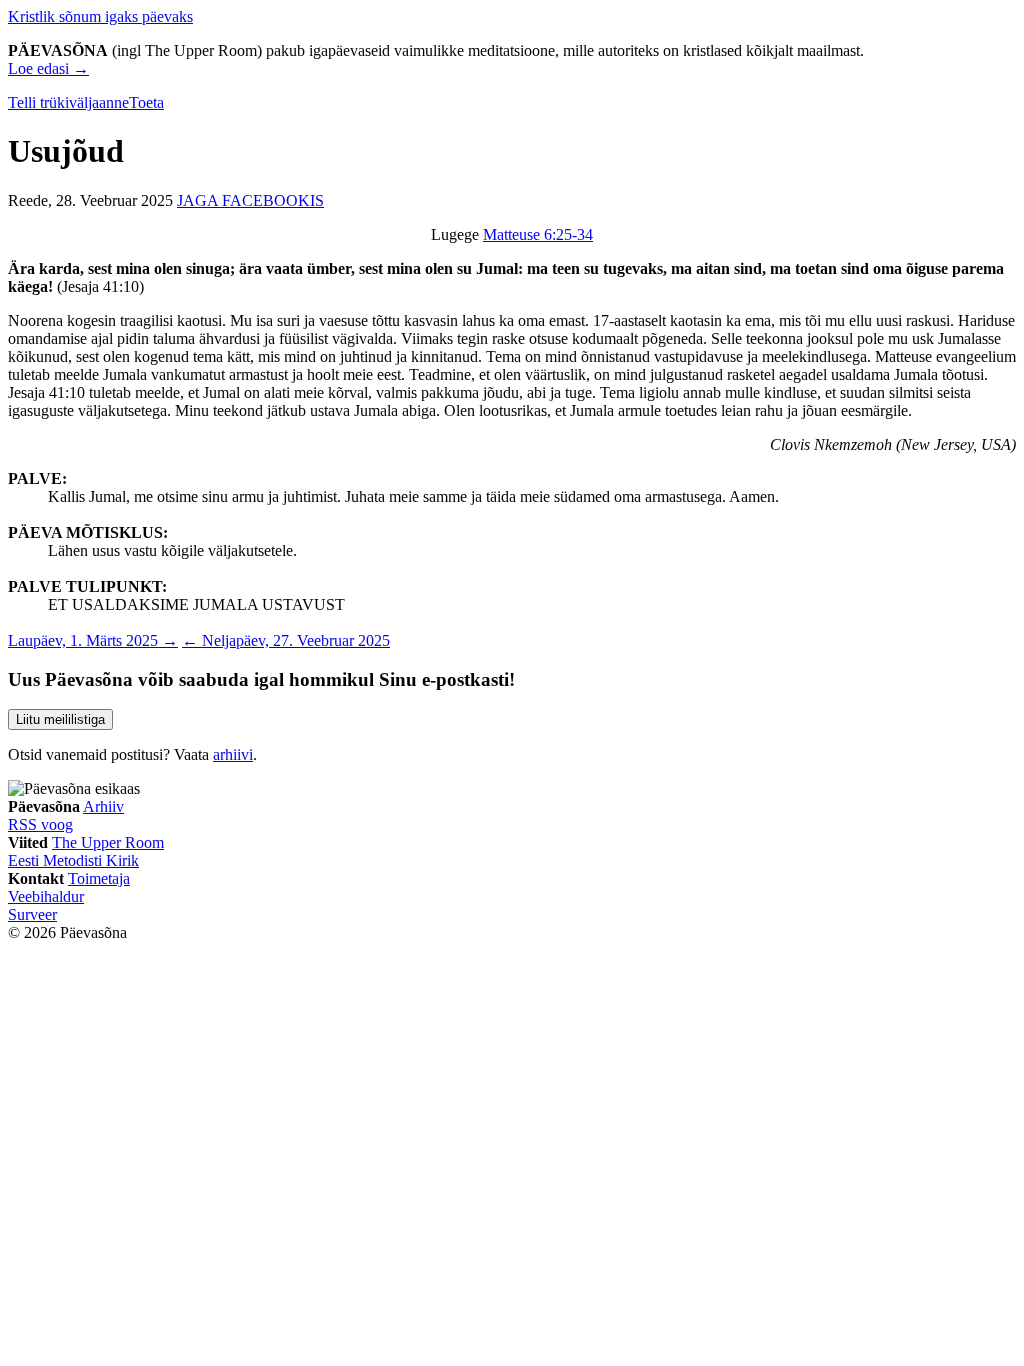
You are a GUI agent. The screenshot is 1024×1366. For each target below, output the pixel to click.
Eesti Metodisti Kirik (73, 860)
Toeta (146, 102)
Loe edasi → (48, 68)
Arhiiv (103, 806)
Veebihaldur (46, 896)
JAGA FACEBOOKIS (250, 200)
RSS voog (40, 824)
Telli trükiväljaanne (68, 102)
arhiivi (233, 754)
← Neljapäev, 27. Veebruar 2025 (286, 640)
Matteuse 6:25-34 (538, 234)
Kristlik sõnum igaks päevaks (100, 16)
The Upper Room (108, 842)
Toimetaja (99, 878)
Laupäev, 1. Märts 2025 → (93, 640)
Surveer (32, 914)
